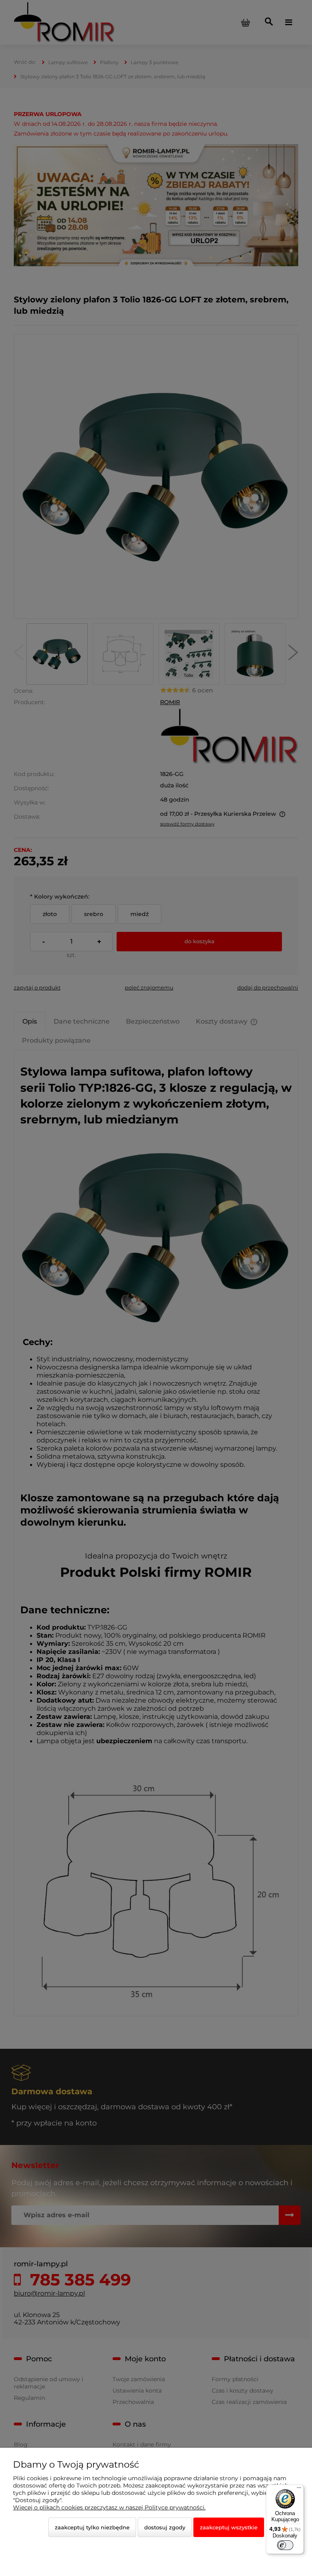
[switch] (285, 2545)
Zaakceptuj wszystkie (229, 2527)
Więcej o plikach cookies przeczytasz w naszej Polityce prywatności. (109, 2507)
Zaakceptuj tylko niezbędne (92, 2527)
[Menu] (299, 2490)
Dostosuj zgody (165, 2527)
